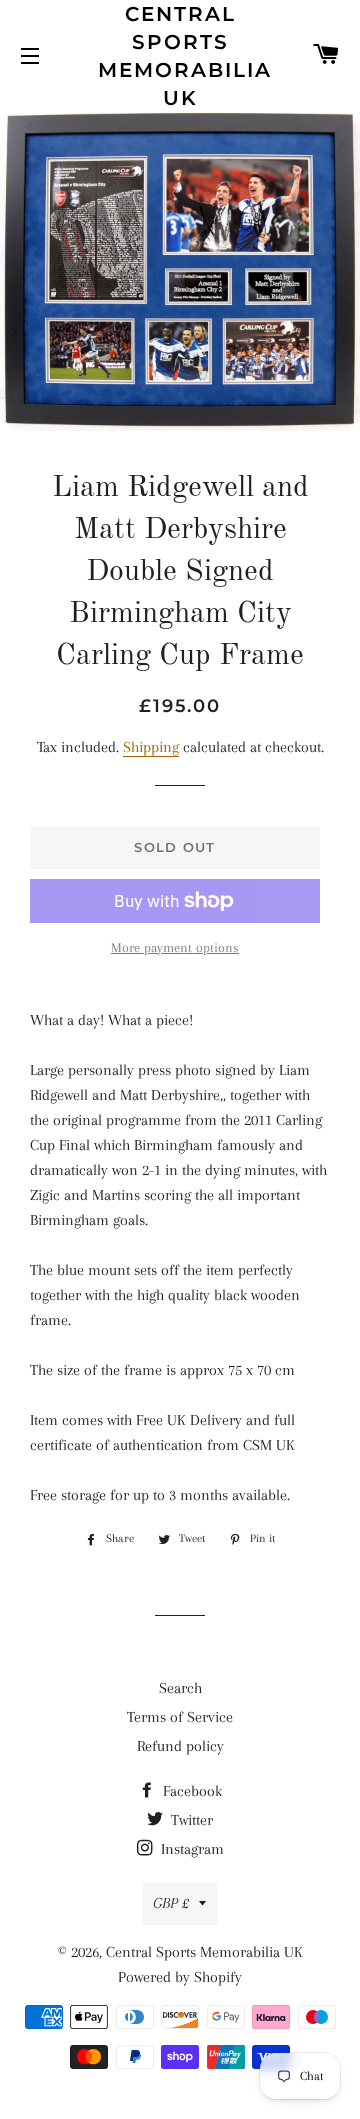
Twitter (190, 1820)
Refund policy (180, 1746)
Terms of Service (180, 1717)
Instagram (190, 1849)
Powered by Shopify (180, 1977)
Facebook (190, 1791)
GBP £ (171, 1903)
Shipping (151, 747)
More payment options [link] (175, 947)
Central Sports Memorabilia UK (180, 56)
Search (180, 1688)
